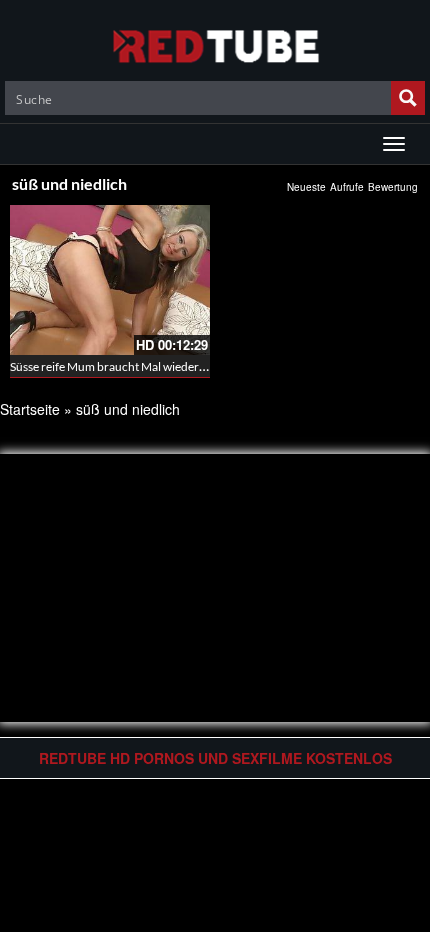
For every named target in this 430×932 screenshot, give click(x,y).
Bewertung (393, 187)
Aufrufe (347, 187)
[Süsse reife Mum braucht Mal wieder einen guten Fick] (110, 280)
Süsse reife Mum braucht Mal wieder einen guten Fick (148, 366)
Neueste (306, 187)
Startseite (30, 409)
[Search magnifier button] (408, 98)
